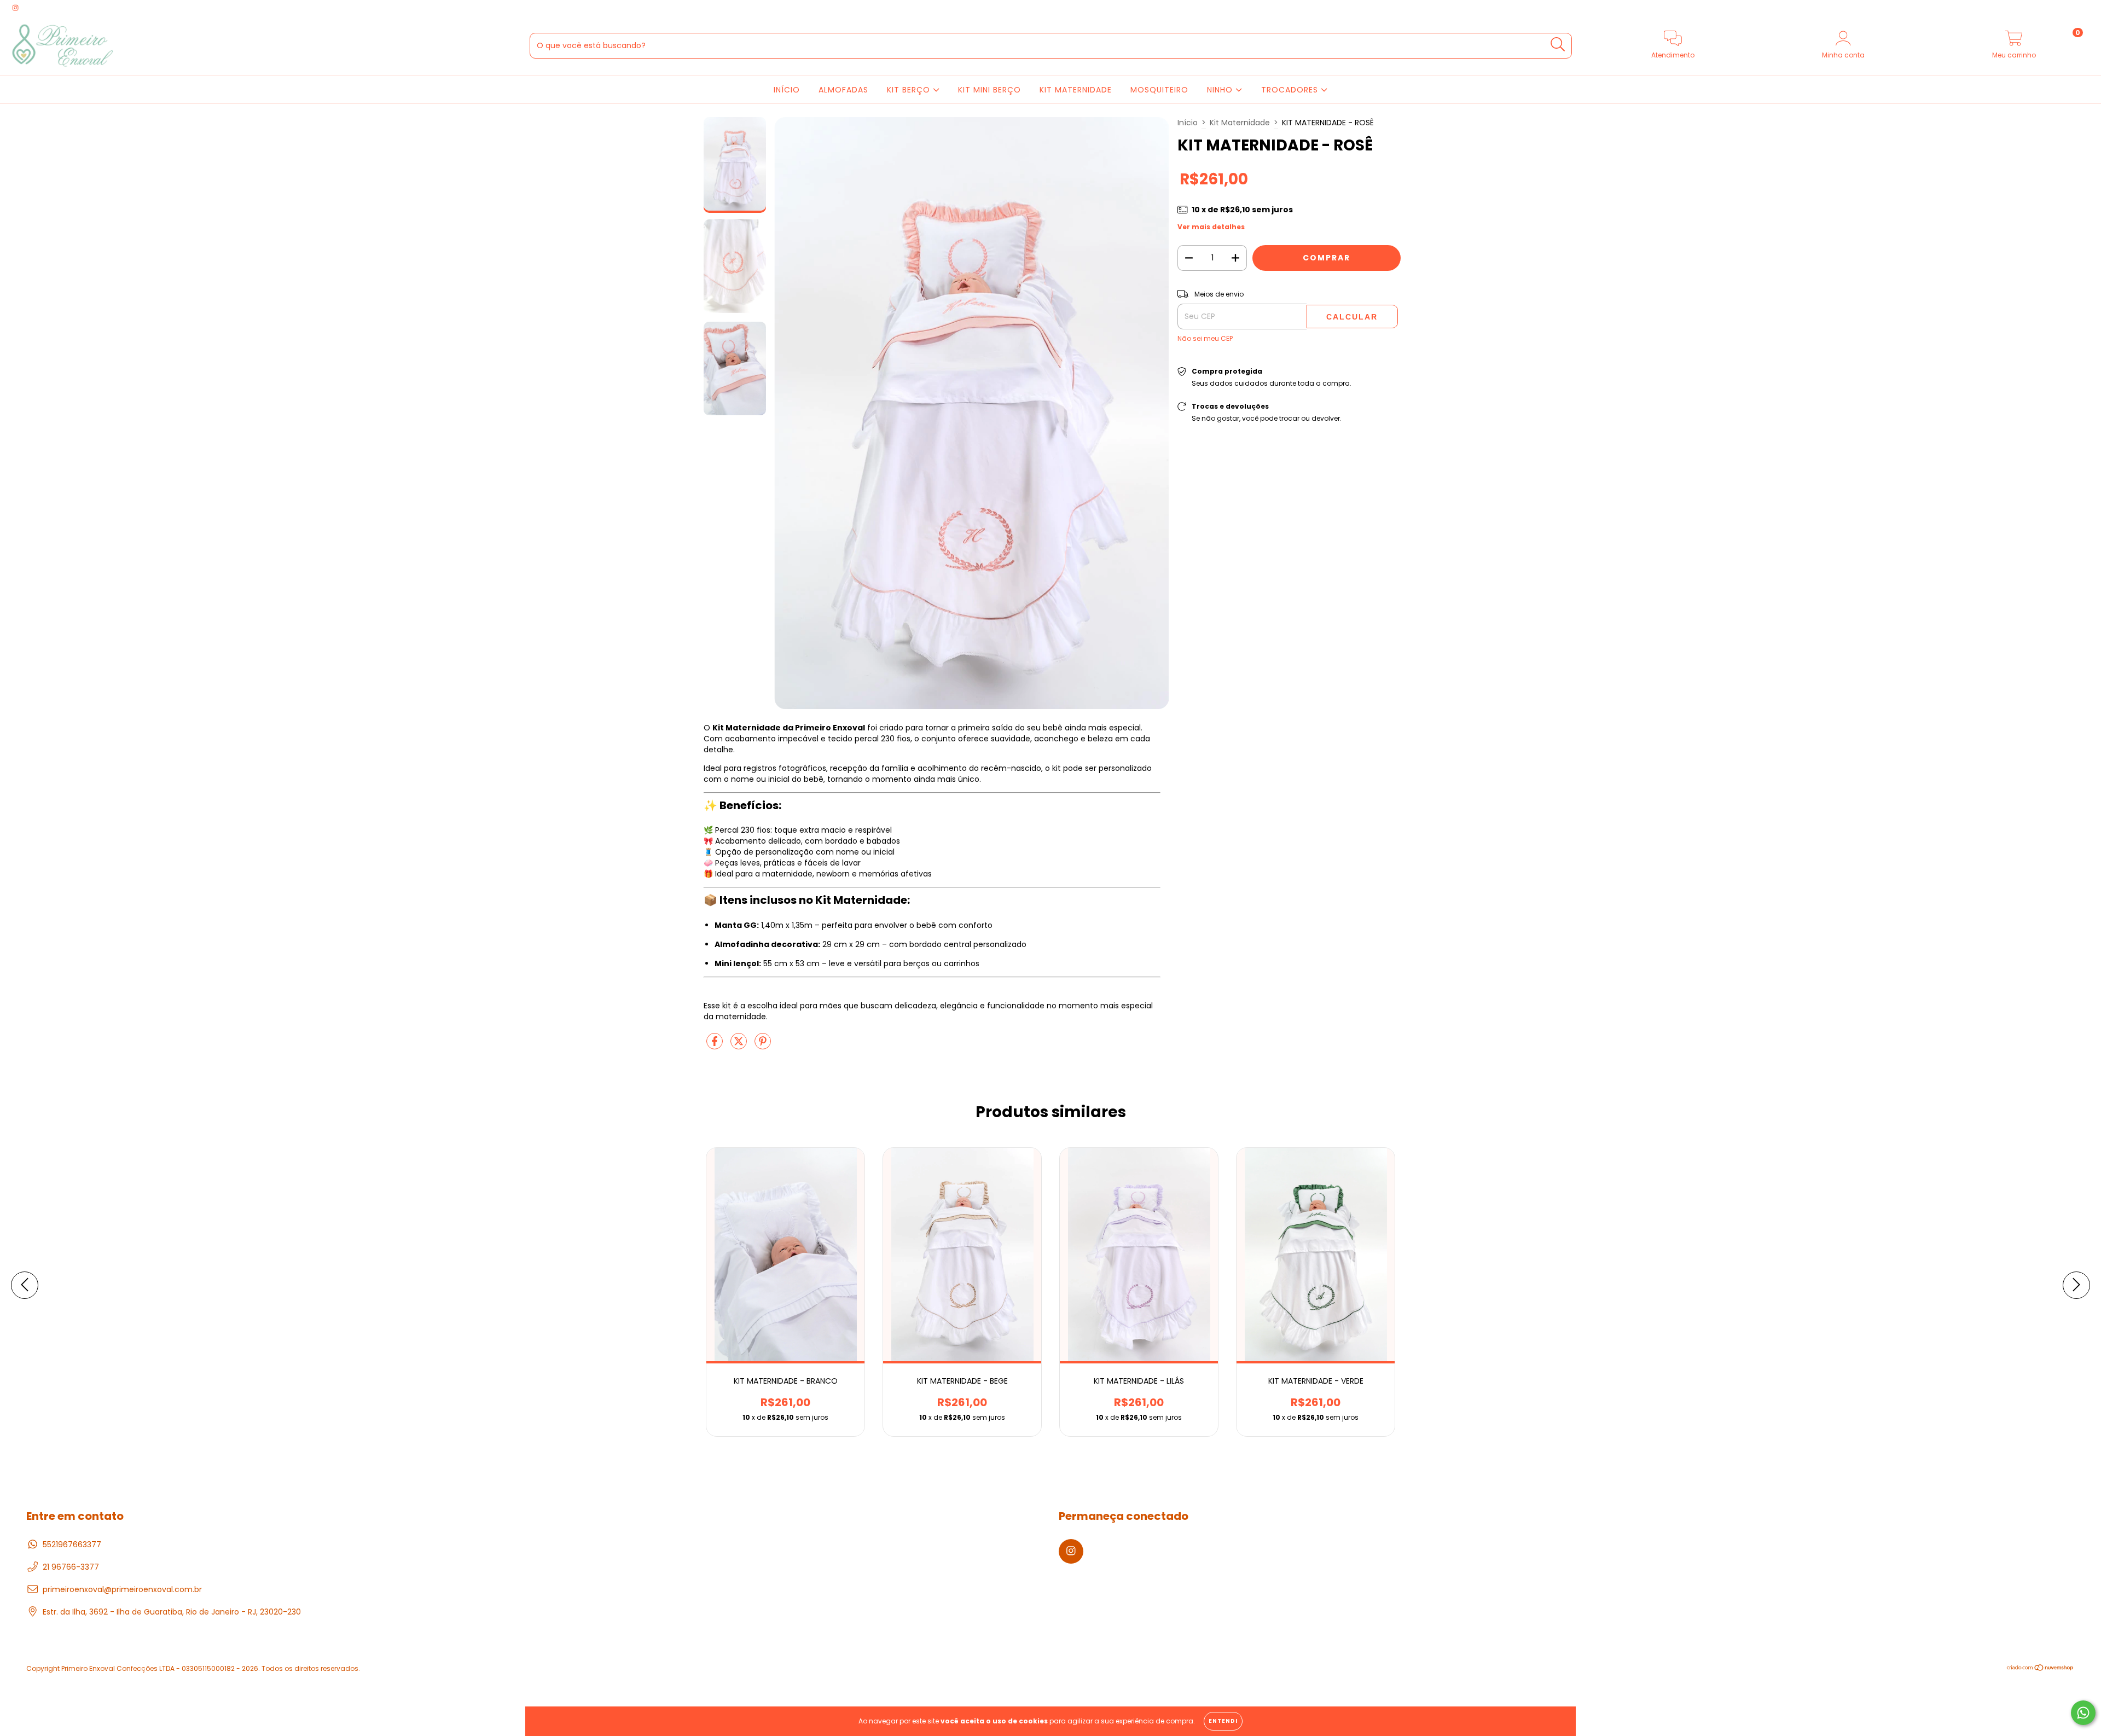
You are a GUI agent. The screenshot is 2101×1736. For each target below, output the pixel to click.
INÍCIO (787, 90)
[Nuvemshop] (2041, 1668)
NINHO (1221, 90)
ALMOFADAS (843, 90)
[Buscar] (1558, 45)
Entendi (1223, 1721)
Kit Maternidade (1240, 123)
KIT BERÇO (910, 90)
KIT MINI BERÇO (989, 90)
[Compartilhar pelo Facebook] (716, 1046)
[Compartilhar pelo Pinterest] (763, 1046)
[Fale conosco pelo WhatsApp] (2083, 1713)
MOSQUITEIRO (1159, 90)
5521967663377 (72, 1545)
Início (1188, 123)
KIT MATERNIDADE (1076, 90)
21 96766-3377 (71, 1567)
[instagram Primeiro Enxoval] (15, 8)
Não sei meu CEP (1205, 338)
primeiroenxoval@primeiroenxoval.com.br (122, 1589)
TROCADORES (1291, 90)
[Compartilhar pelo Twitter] (740, 1046)
